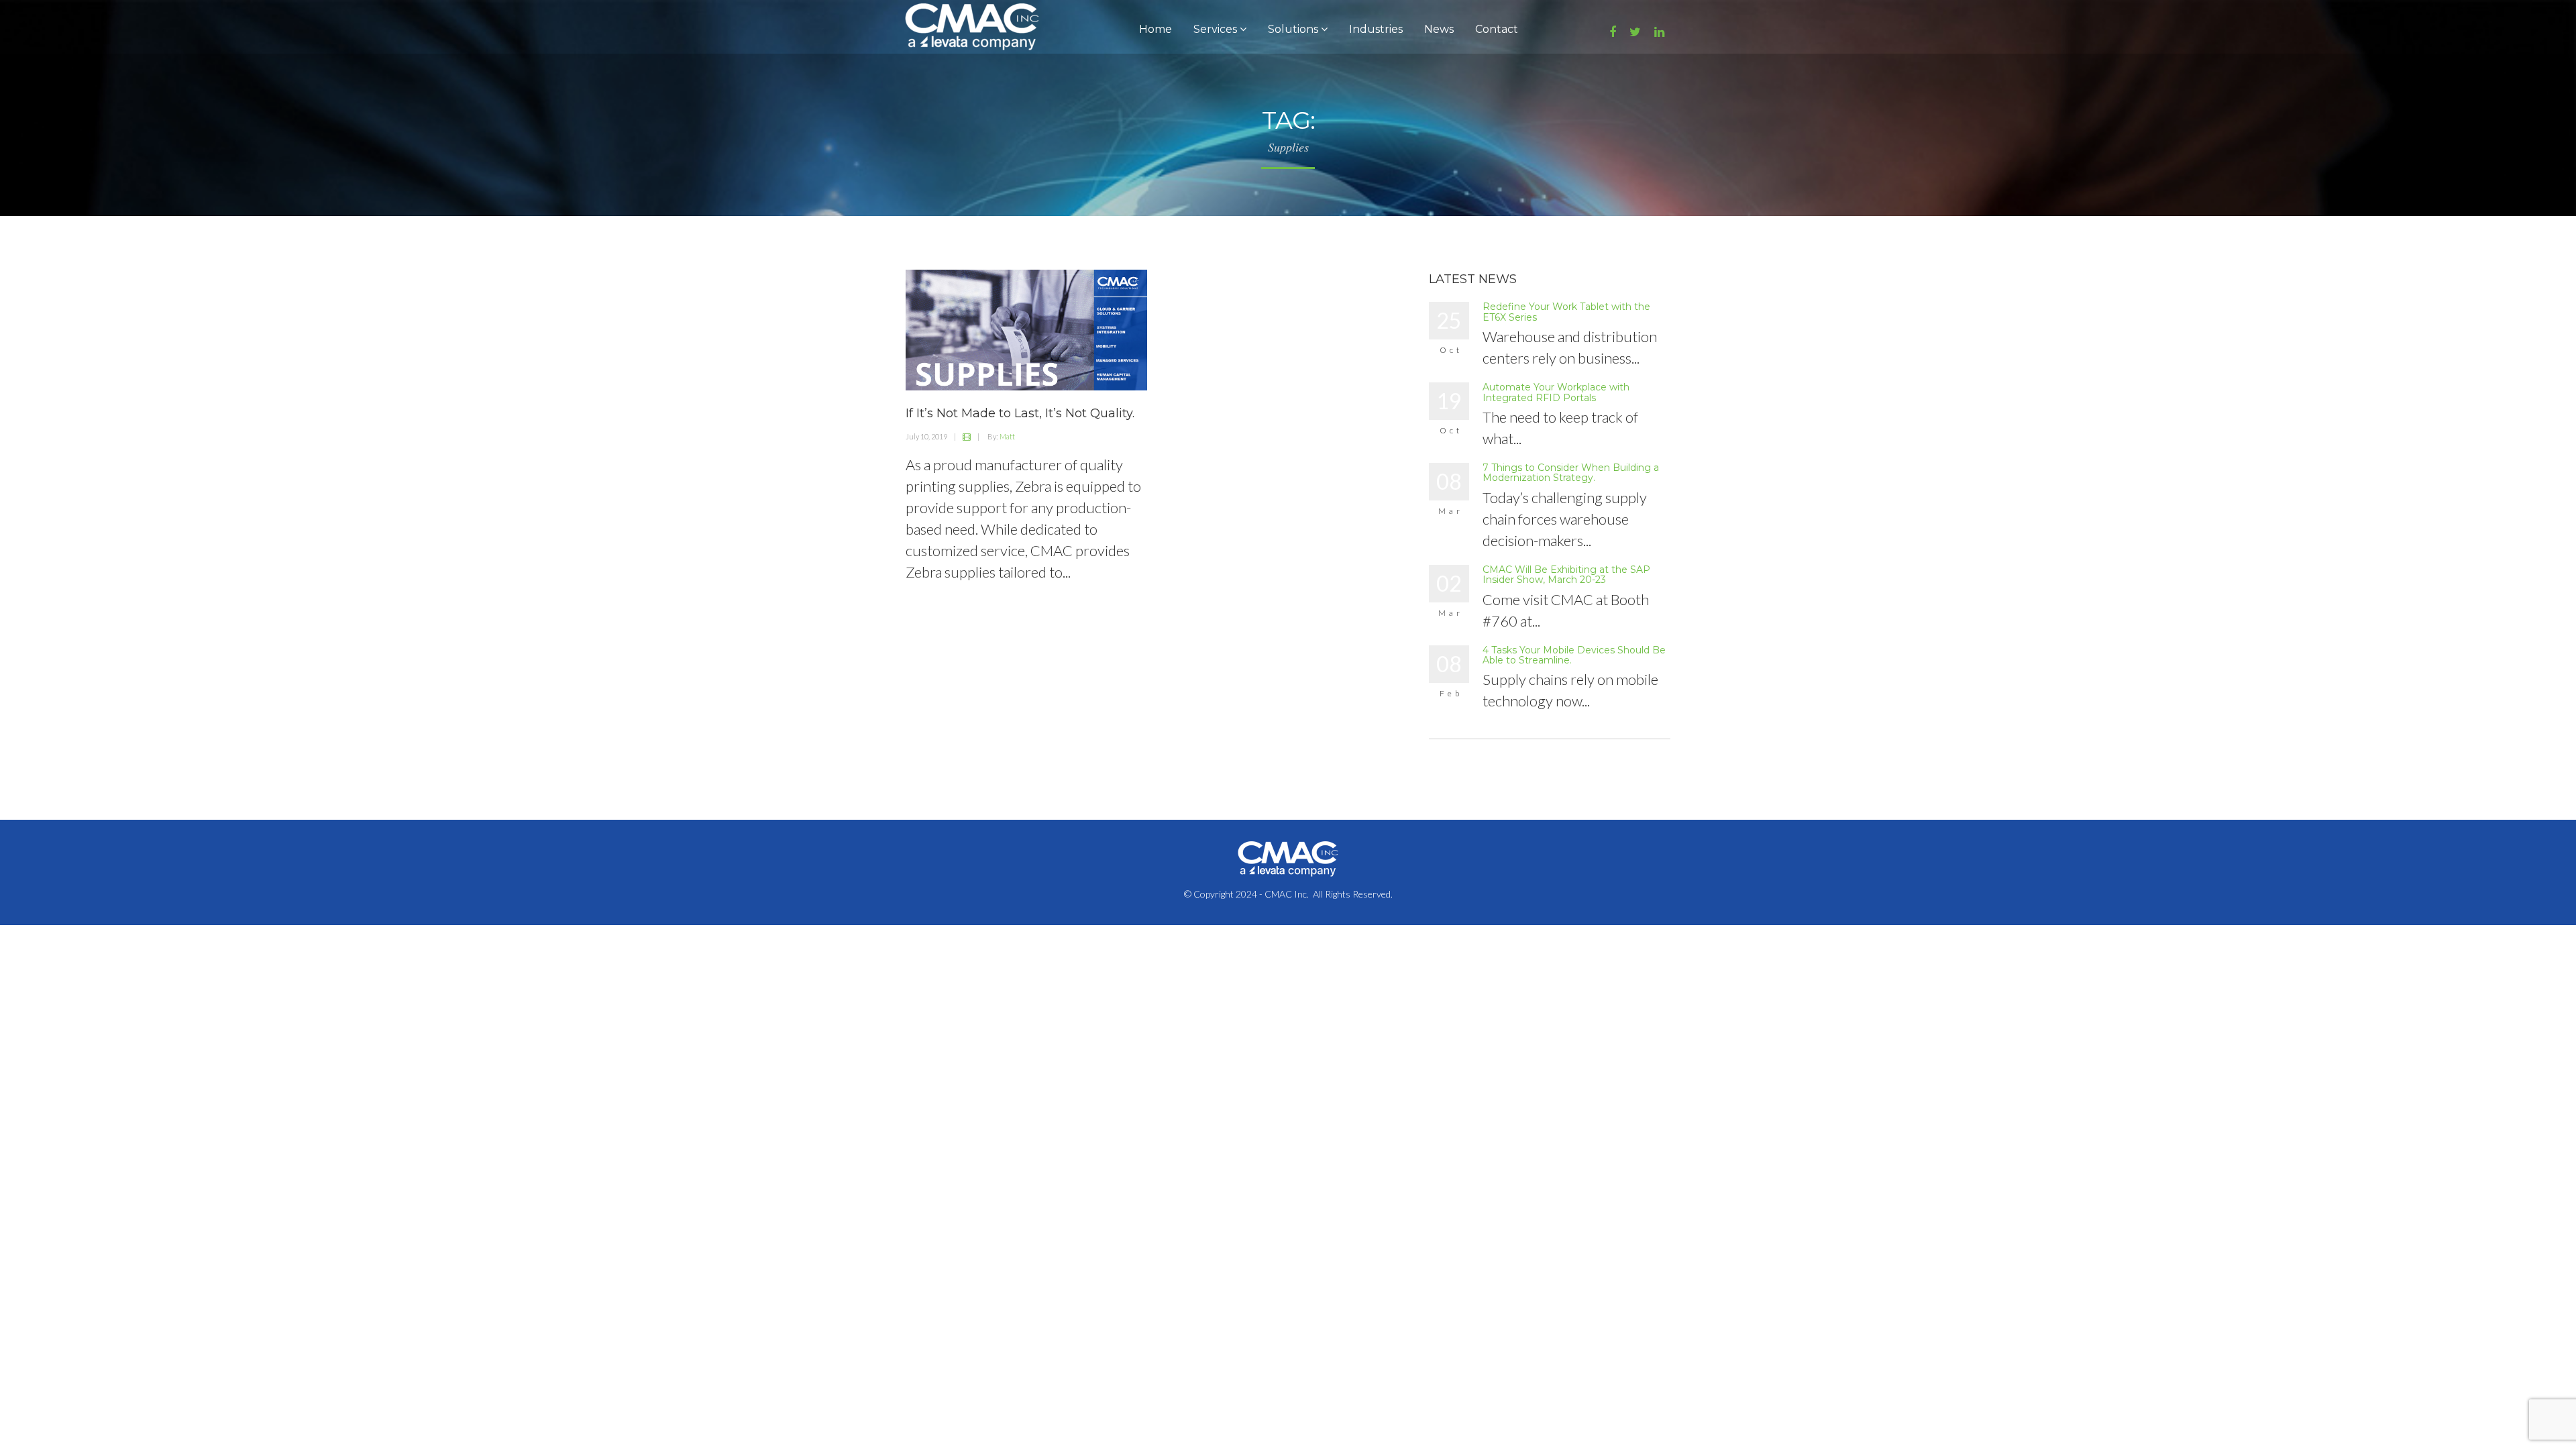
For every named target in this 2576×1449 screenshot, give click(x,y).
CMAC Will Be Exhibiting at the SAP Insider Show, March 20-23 (1566, 575)
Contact (1497, 29)
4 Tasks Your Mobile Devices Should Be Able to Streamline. (1574, 655)
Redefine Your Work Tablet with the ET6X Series (1566, 312)
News (1439, 29)
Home (1156, 29)
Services (1217, 29)
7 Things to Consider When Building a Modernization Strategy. (1571, 473)
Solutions (1294, 29)
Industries (1376, 29)
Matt (1007, 436)
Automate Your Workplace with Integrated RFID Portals (1556, 392)
